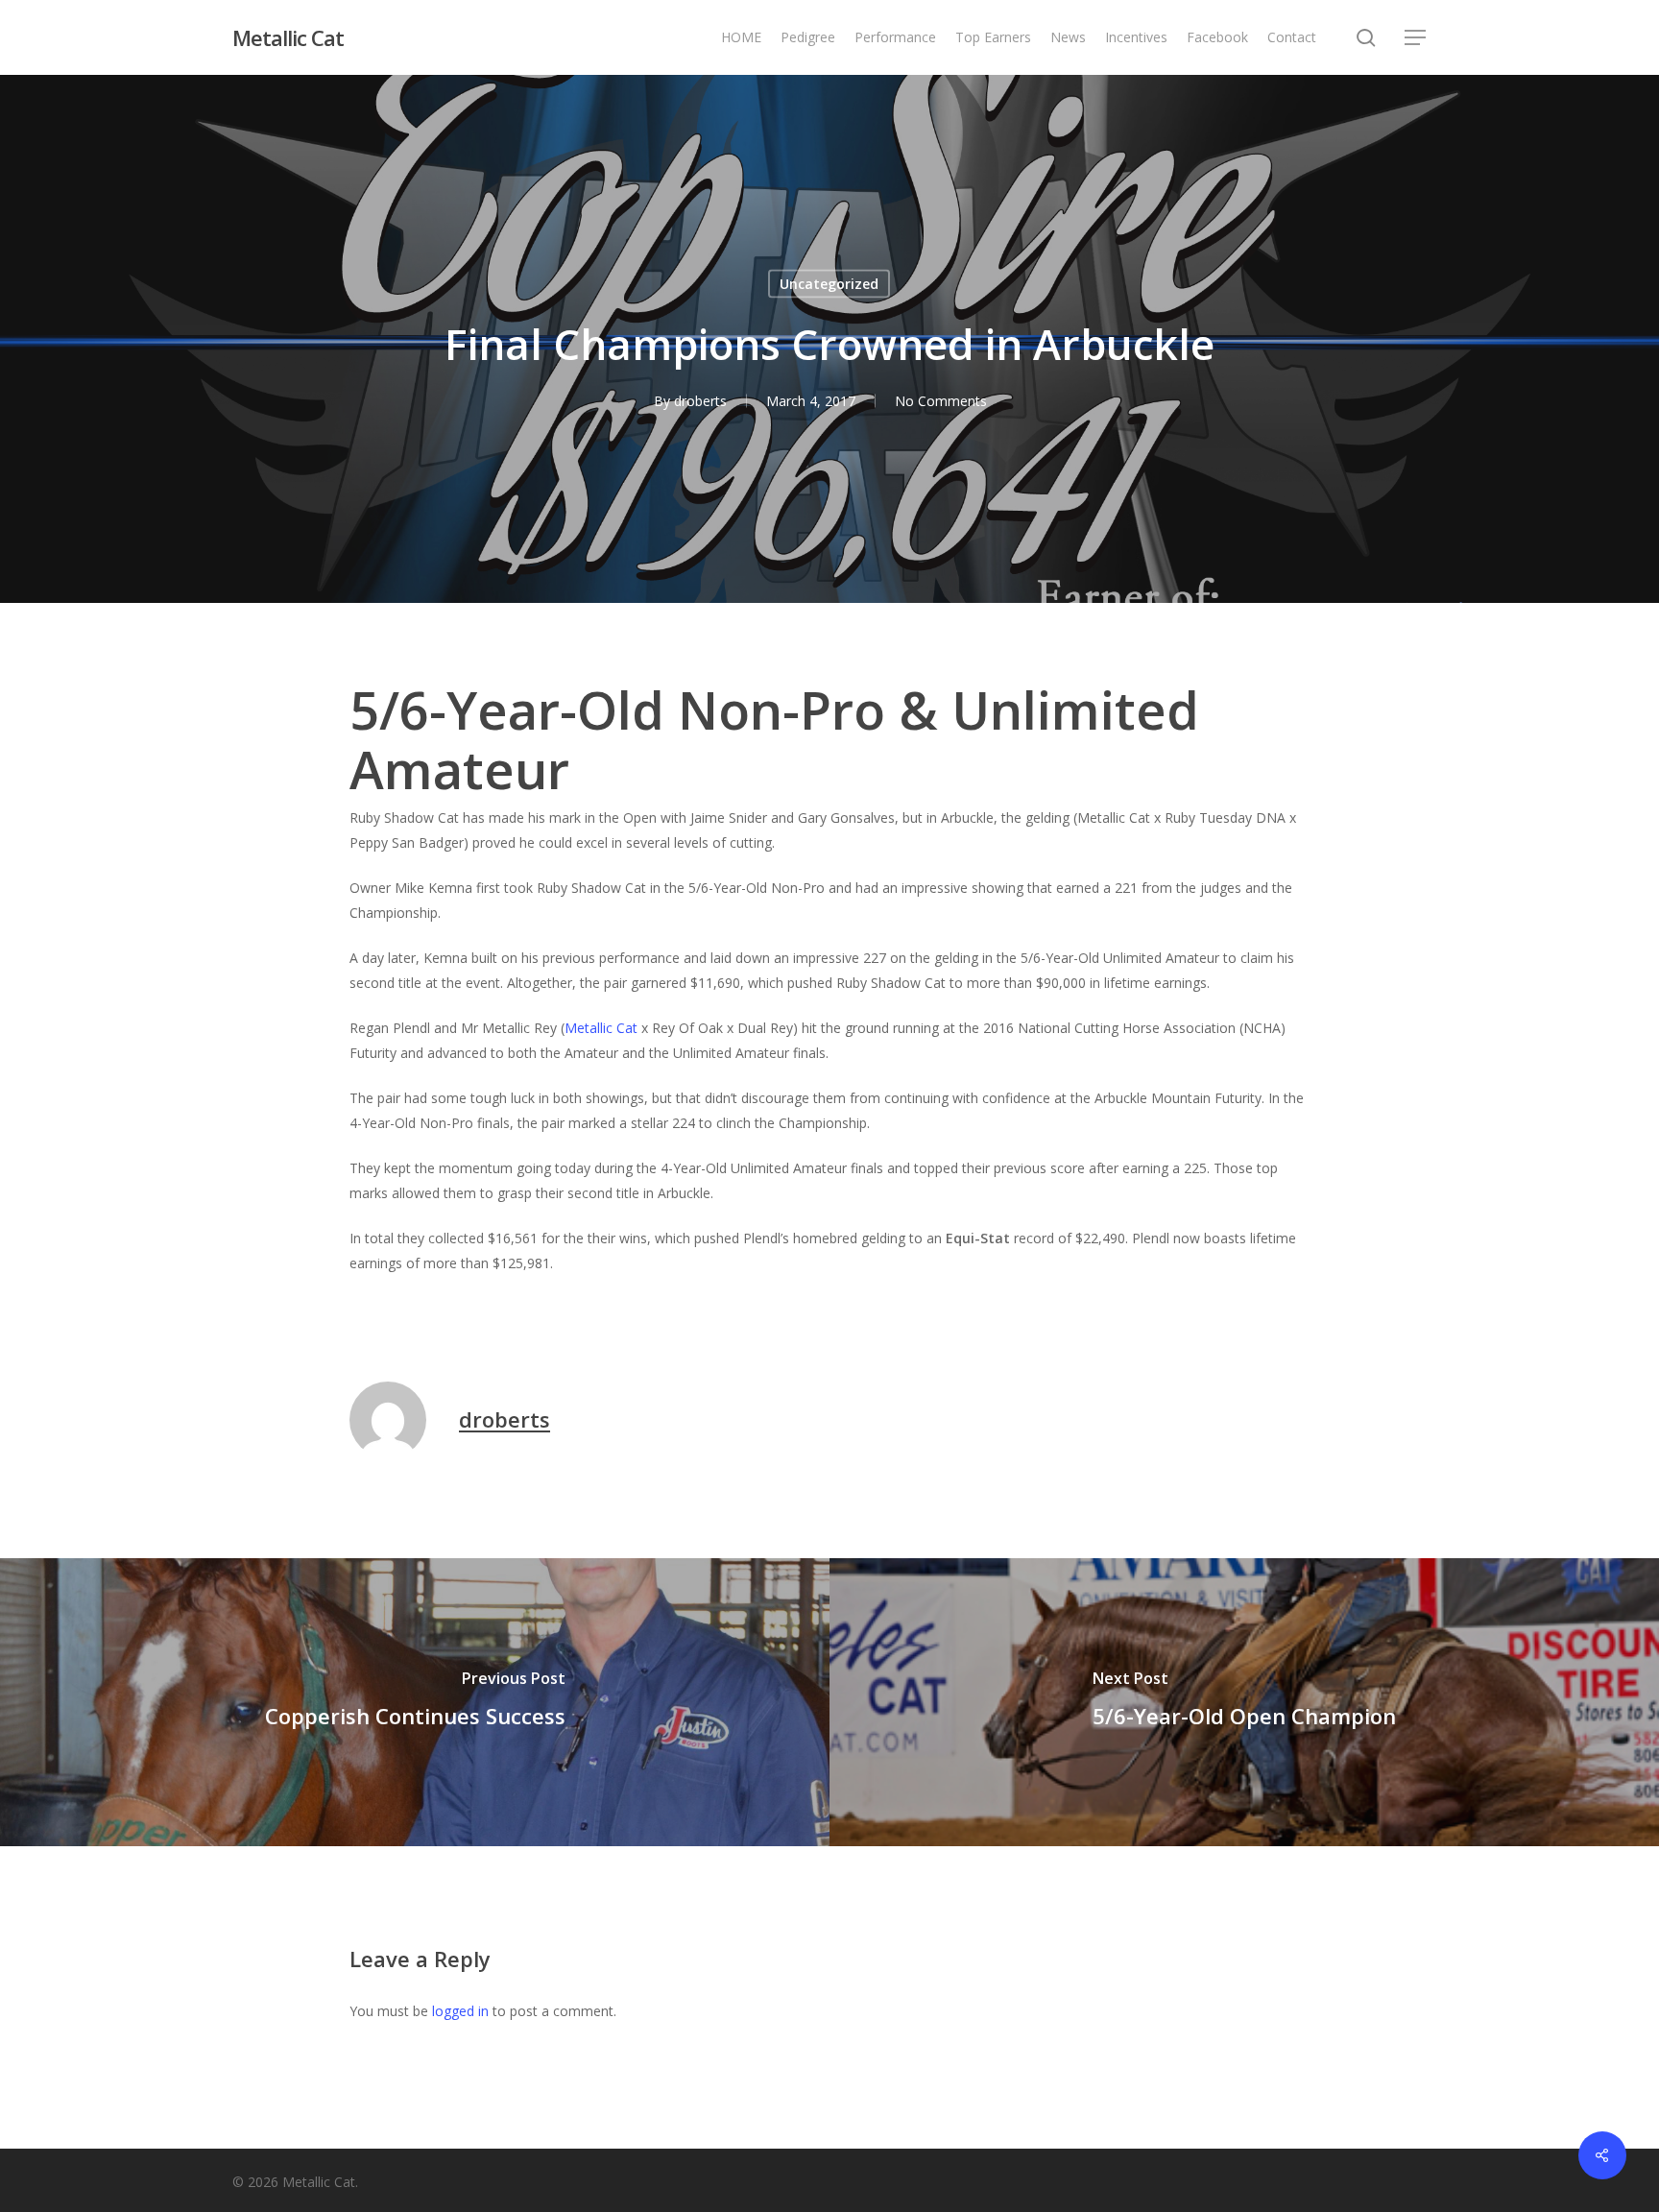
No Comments (941, 401)
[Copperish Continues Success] (415, 1702)
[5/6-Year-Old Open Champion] (1244, 1702)
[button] (1416, 38)
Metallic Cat (288, 37)
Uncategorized (829, 284)
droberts (700, 401)
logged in (460, 2011)
